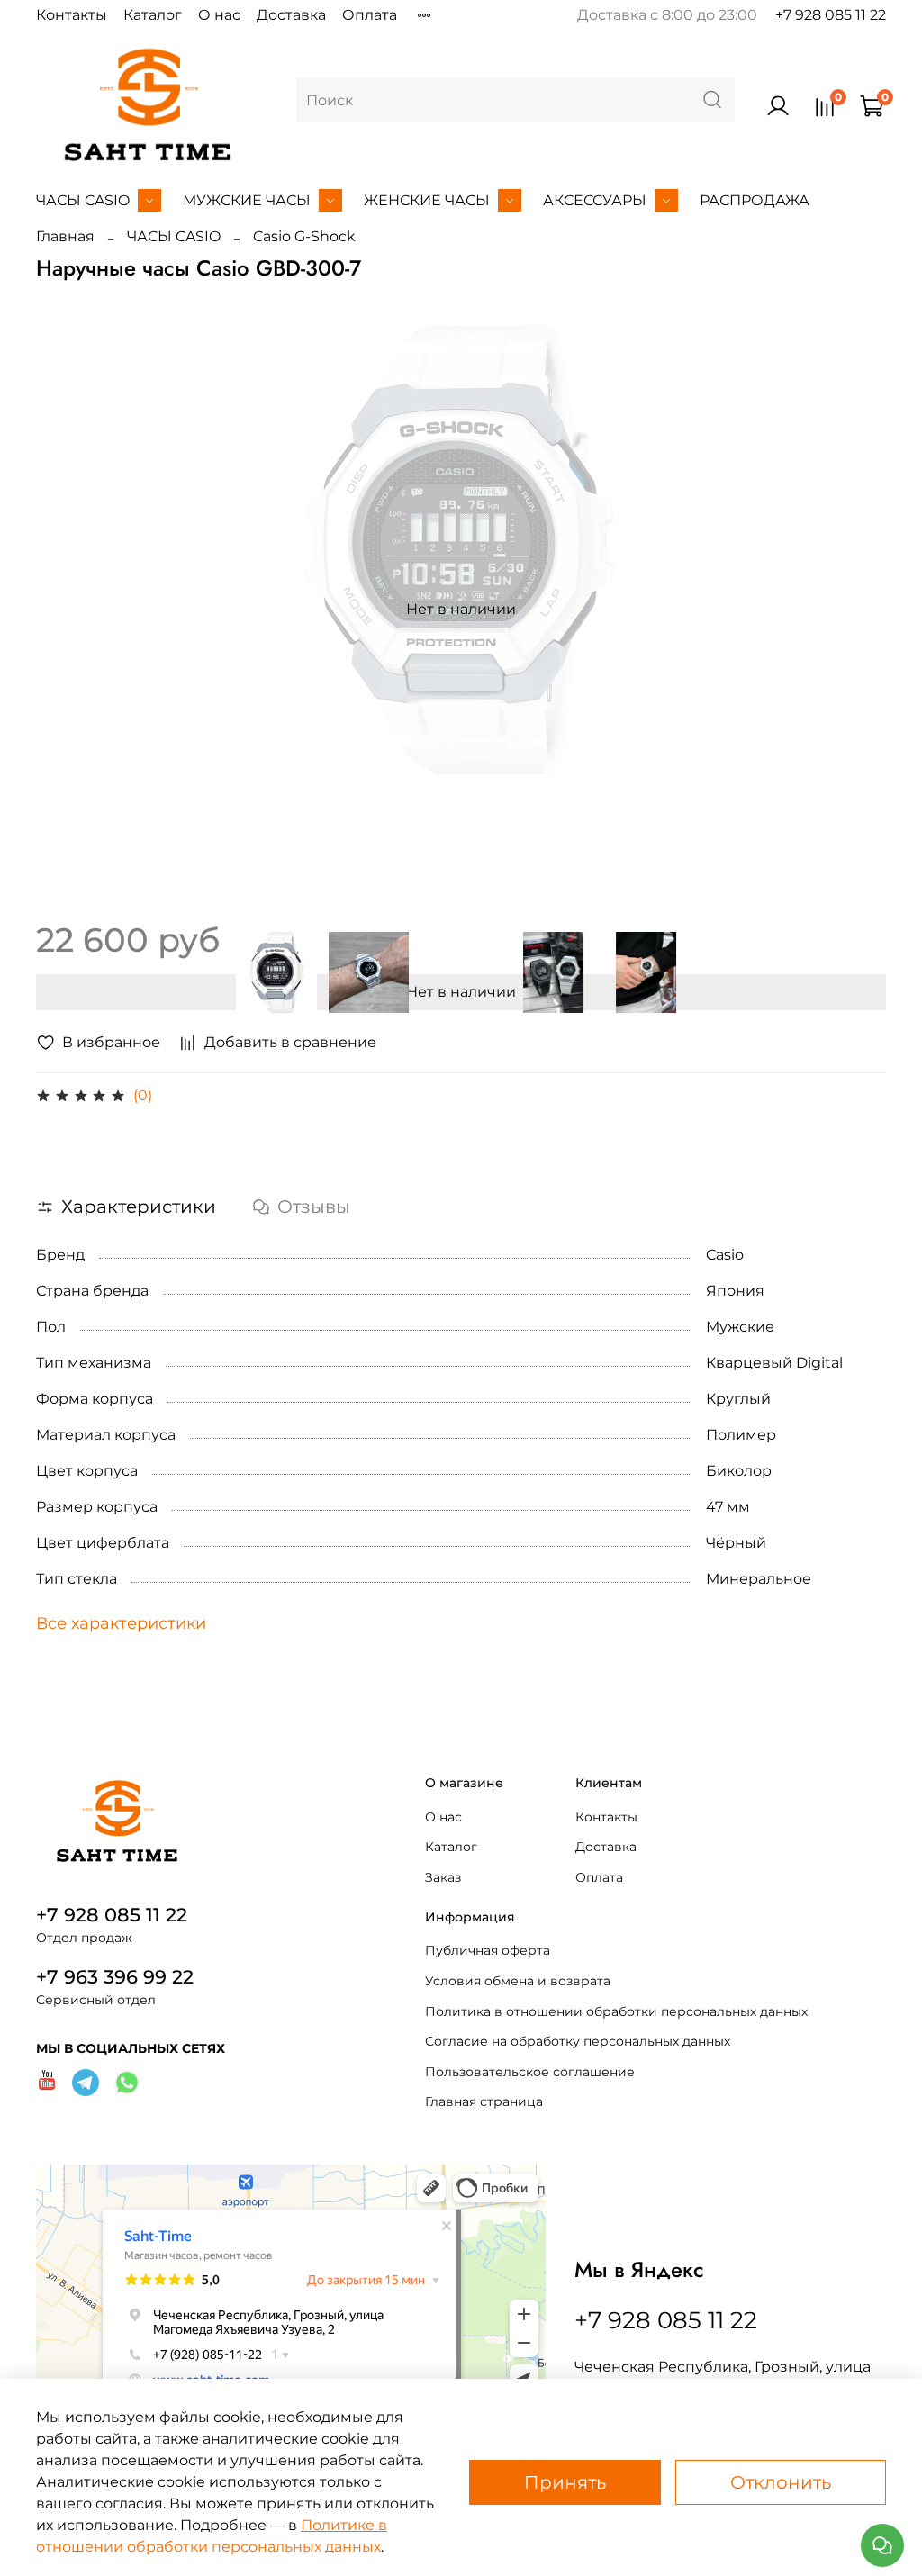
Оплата (370, 15)
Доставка (291, 15)
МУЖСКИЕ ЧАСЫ (247, 200)
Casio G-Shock (304, 236)
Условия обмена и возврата (518, 1981)
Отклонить (781, 2482)
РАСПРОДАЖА (755, 200)
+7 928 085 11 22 (831, 15)
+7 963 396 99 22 (115, 1977)
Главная (65, 236)
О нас (219, 15)
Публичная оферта (488, 1950)
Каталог (153, 15)
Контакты (72, 15)
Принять (565, 2482)
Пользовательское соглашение (530, 2072)
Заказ (443, 1877)
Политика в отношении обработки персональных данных (616, 2011)
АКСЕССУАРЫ (595, 200)
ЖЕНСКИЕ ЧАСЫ (427, 200)
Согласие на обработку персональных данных (578, 2041)
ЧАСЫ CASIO (83, 200)
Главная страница (484, 2101)
